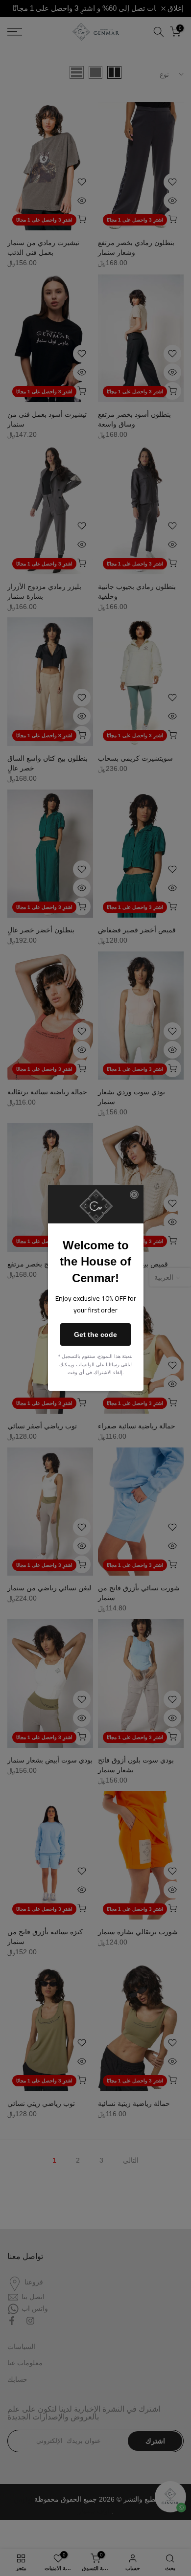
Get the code (95, 1334)
